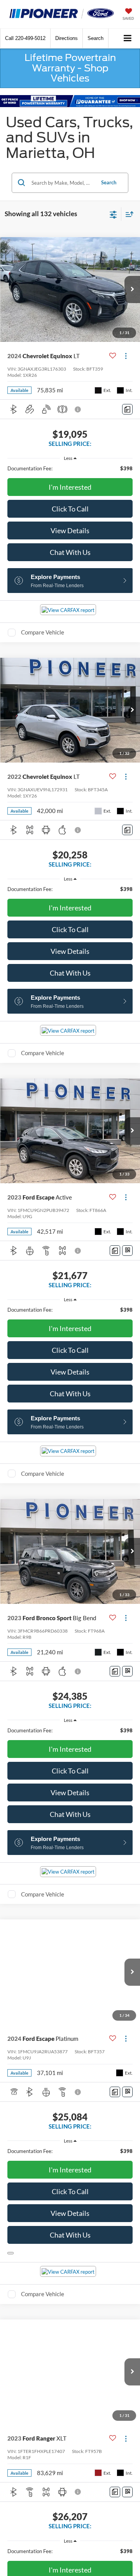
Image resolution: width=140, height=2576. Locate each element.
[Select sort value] (128, 214)
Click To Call (70, 509)
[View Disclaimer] (79, 409)
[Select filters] (113, 214)
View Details (70, 530)
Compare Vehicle (43, 632)
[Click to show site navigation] (128, 39)
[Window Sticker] (127, 1251)
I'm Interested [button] (70, 487)
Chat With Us (70, 552)
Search (109, 182)
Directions (66, 38)
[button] (25, 38)
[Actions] (126, 356)
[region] (70, 468)
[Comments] (127, 409)
